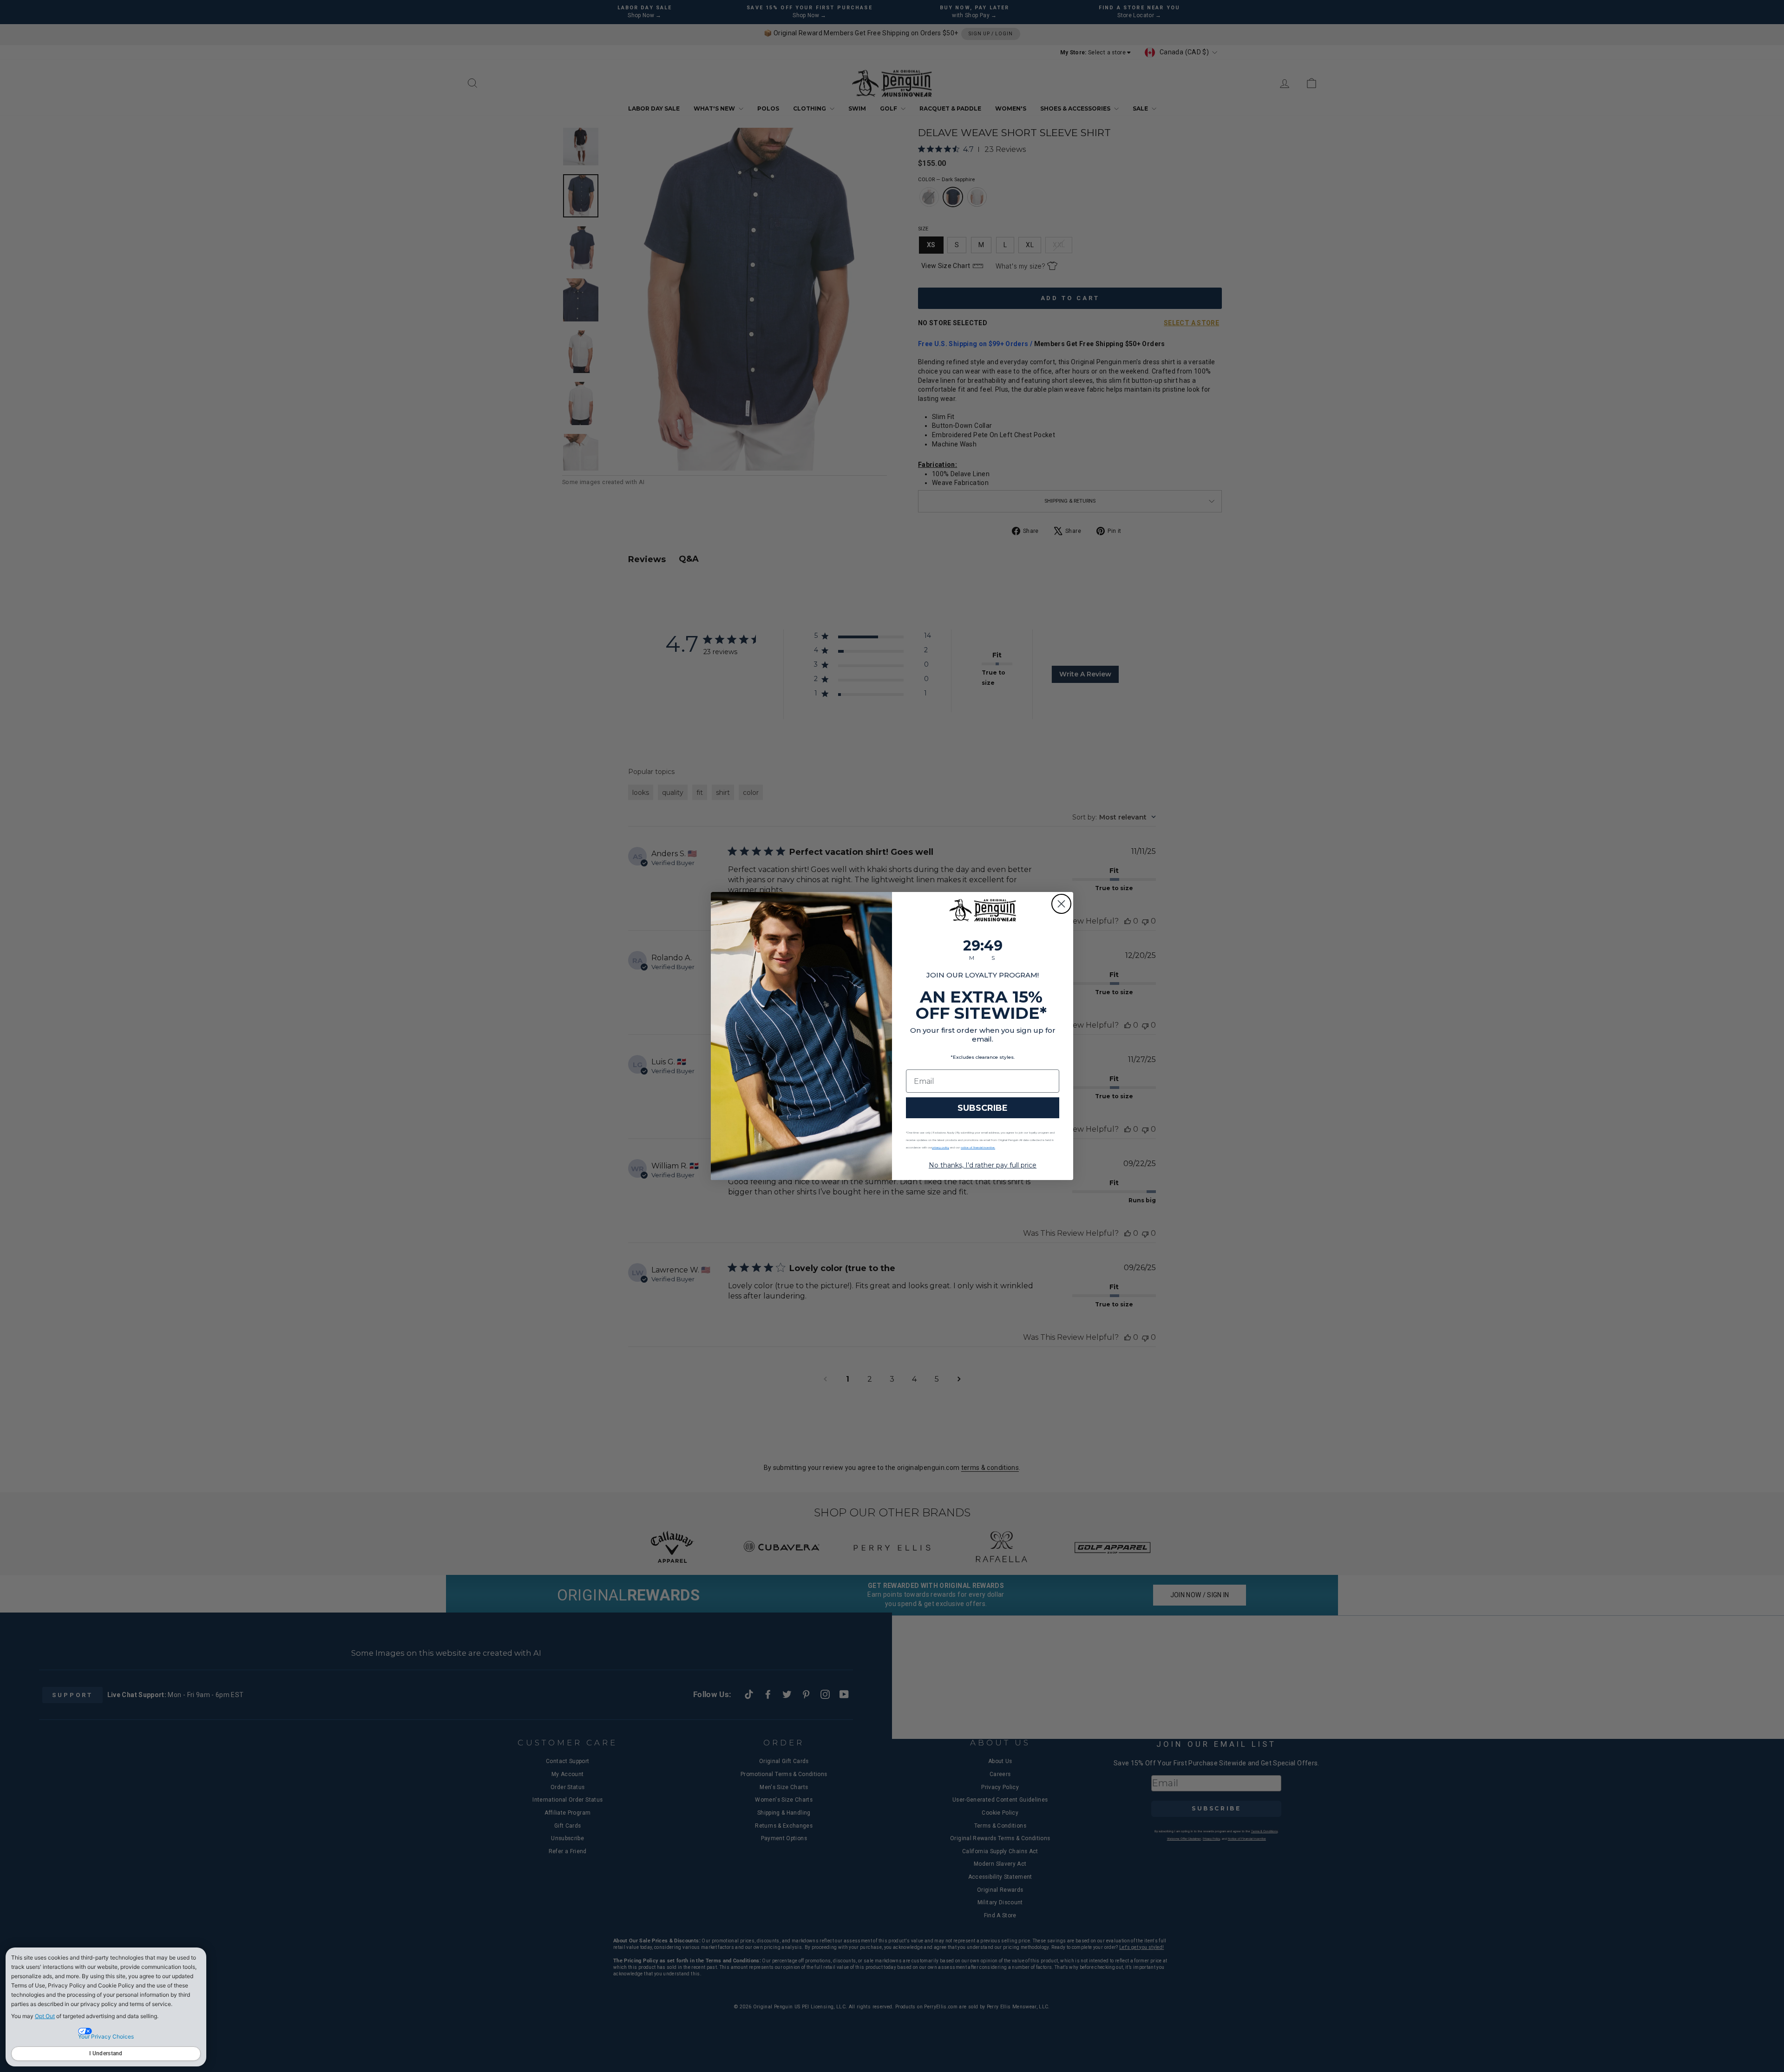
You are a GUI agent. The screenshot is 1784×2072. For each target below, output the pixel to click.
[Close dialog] (1061, 904)
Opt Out (45, 2016)
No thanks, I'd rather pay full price (983, 1165)
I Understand (106, 2053)
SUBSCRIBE (983, 1108)
